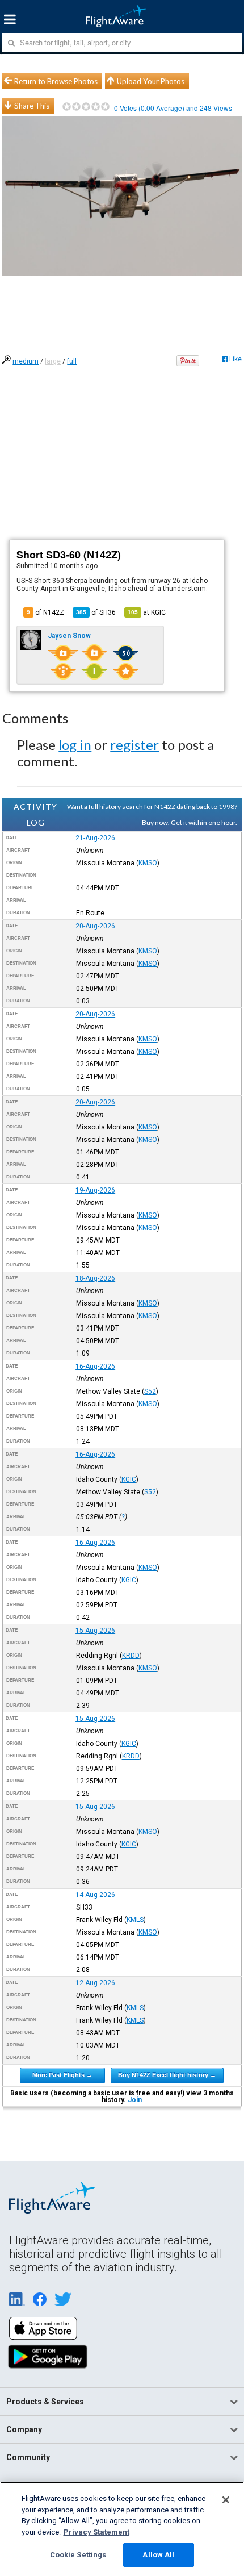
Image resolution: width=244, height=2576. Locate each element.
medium (26, 361)
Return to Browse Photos (56, 81)
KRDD (131, 1656)
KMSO (148, 863)
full (72, 361)
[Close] (226, 2500)
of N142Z (45, 612)
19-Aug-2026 (95, 1190)
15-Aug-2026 (95, 1631)
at (147, 612)
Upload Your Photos (151, 81)
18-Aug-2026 (95, 1278)
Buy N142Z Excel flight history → (167, 2075)
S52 (150, 1391)
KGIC (129, 1479)
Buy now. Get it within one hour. (190, 822)
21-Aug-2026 (95, 838)
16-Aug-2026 (95, 1366)
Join (135, 2100)
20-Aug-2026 (95, 926)
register (134, 745)
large (53, 361)
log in (75, 745)
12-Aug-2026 (95, 1983)
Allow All (158, 2555)
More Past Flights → (62, 2075)
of (96, 612)
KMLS (135, 1920)
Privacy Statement (96, 2532)
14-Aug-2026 (95, 1895)
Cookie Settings (78, 2555)
